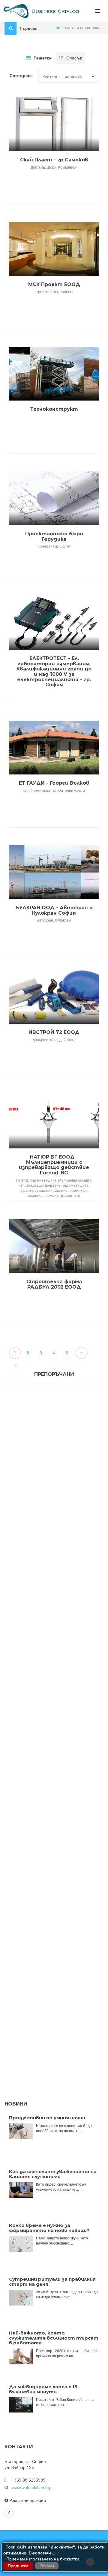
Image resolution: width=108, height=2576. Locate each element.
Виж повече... (42, 2553)
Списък (74, 58)
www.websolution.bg (31, 2488)
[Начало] (58, 28)
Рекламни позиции (28, 2500)
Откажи (47, 2566)
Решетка (42, 58)
